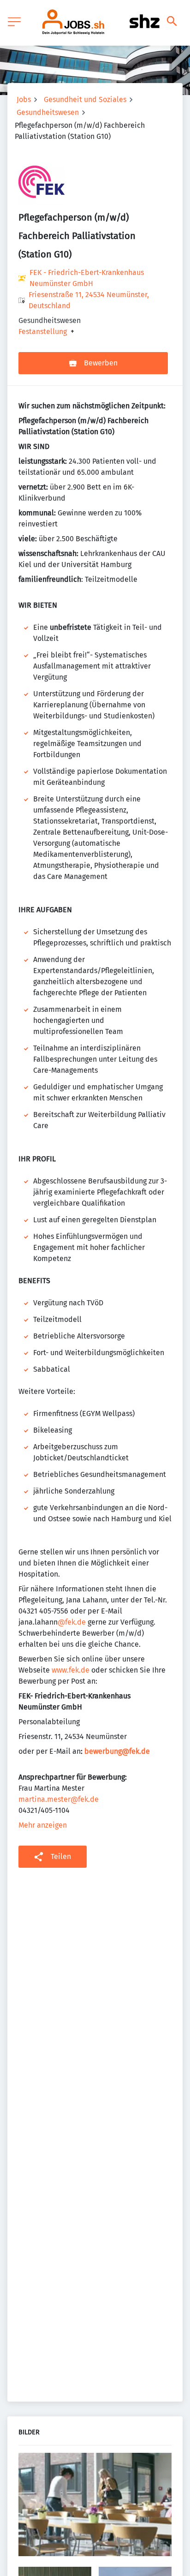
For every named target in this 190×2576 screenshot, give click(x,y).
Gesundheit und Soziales (85, 99)
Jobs (24, 99)
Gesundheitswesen (48, 112)
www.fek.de (71, 1670)
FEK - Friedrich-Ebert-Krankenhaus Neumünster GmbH (87, 278)
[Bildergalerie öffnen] (95, 2506)
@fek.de (72, 1622)
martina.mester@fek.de (59, 1799)
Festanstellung (43, 332)
